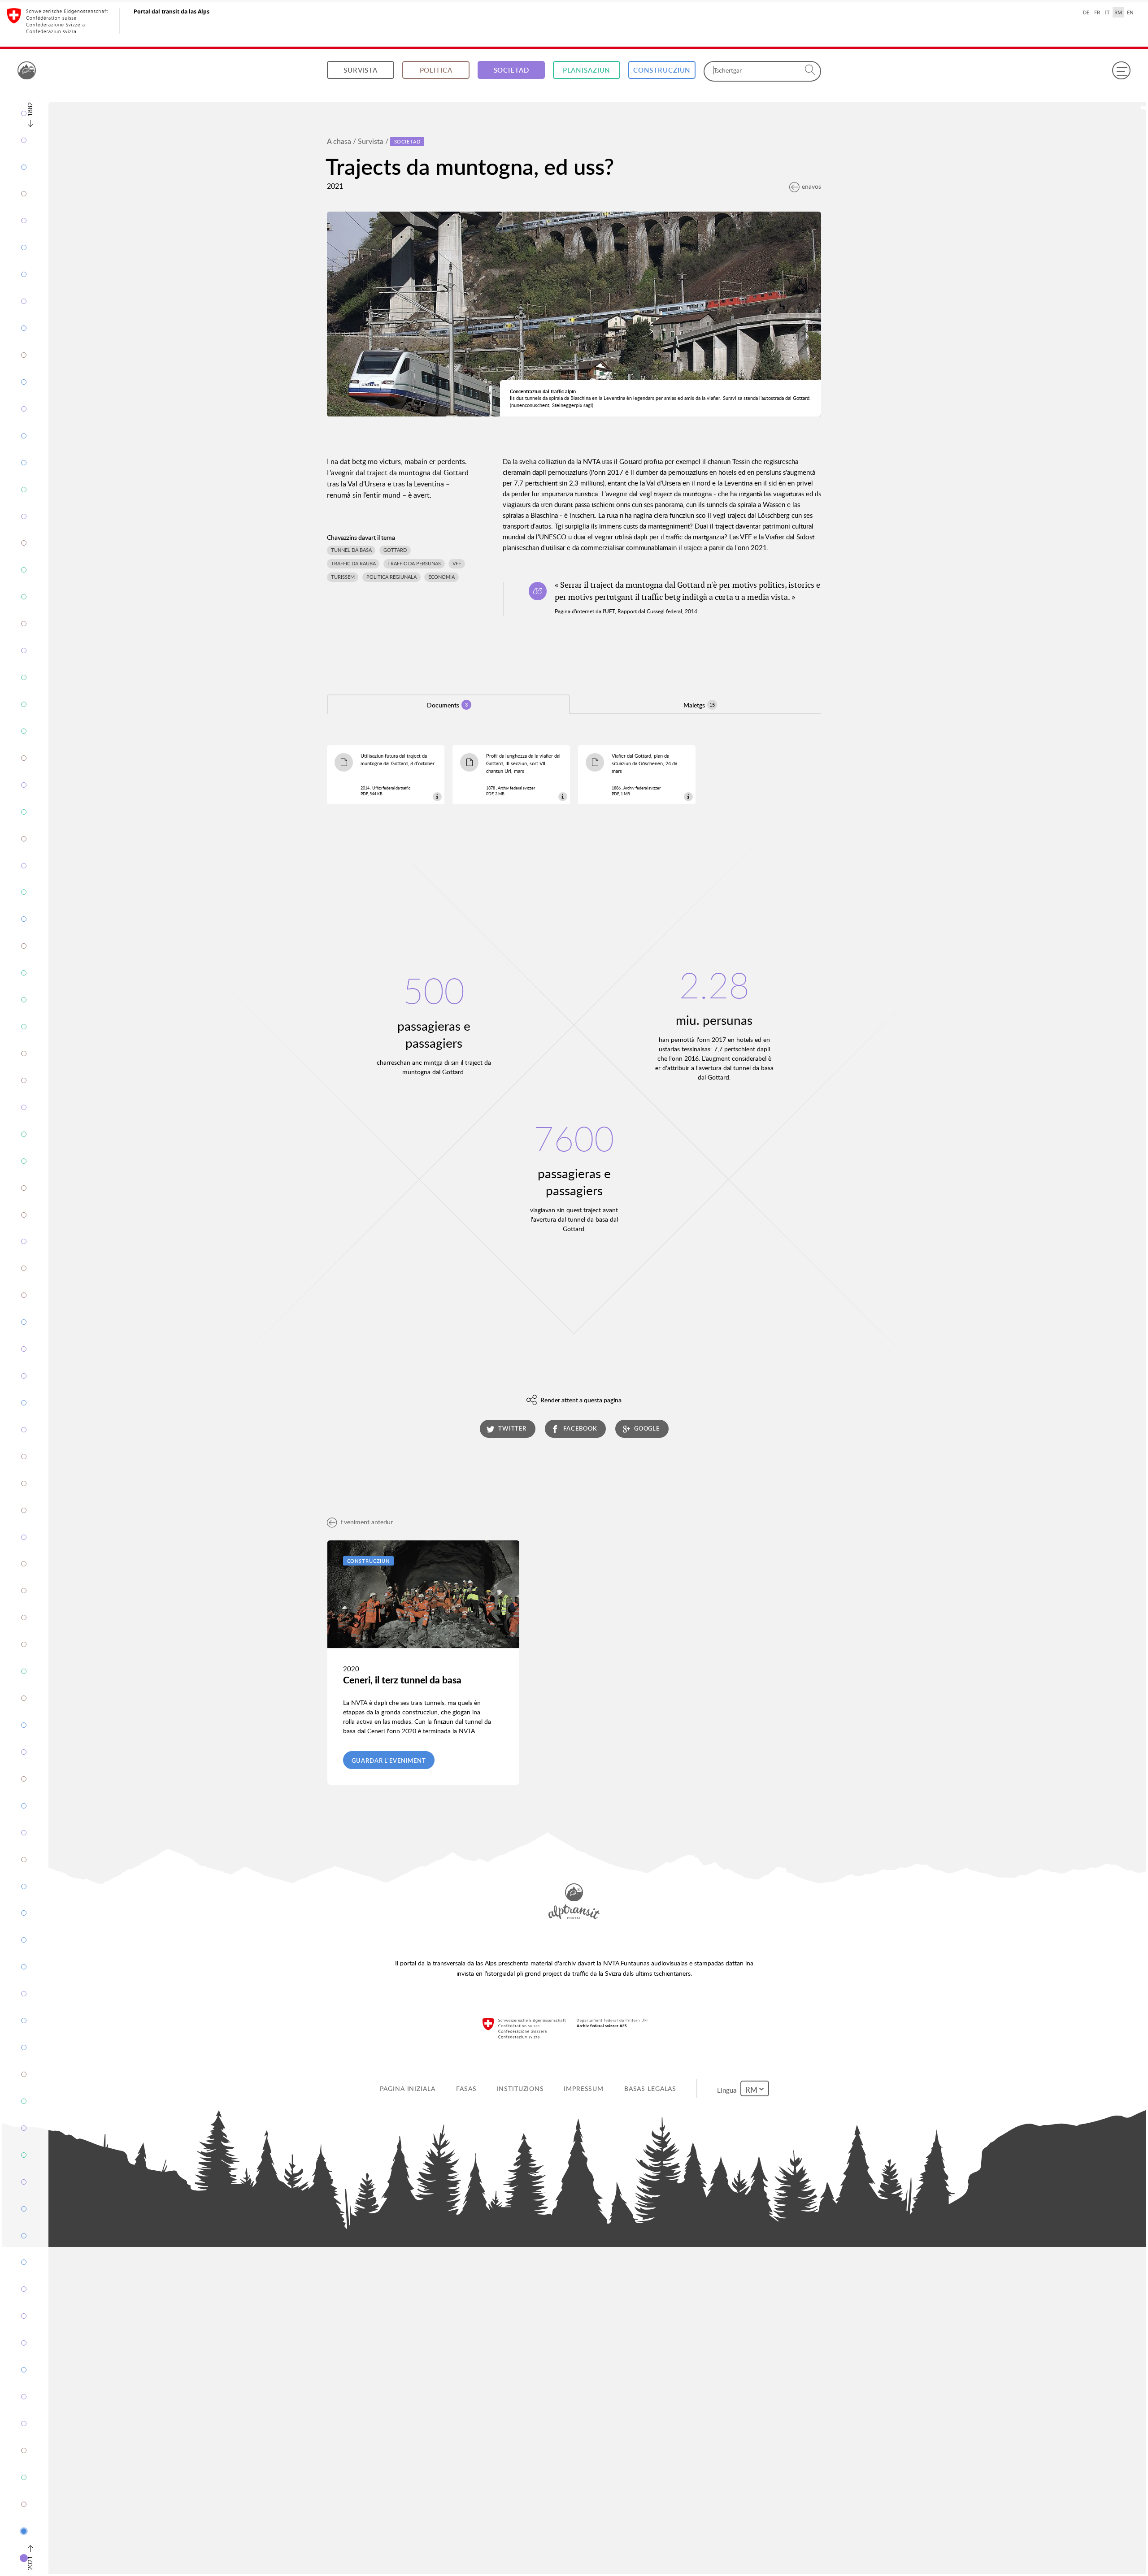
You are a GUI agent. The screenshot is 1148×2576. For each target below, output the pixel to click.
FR (1097, 12)
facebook (580, 1428)
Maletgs (699, 705)
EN (1130, 12)
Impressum (585, 2088)
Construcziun (662, 70)
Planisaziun (587, 70)
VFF (457, 564)
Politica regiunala (391, 577)
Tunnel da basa (351, 550)
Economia (441, 577)
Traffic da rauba (353, 564)
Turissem (343, 577)
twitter (512, 1428)
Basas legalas (652, 2088)
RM (1118, 12)
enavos (811, 186)
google (647, 1428)
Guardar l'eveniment (389, 1761)
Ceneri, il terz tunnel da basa (402, 1680)
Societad (511, 70)
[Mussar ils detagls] (437, 796)
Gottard (395, 550)
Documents (447, 705)
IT (1107, 12)
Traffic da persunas (414, 564)
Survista (361, 70)
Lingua (729, 2088)
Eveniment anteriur (367, 1522)
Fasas (468, 2088)
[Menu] (1121, 70)
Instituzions (522, 2088)
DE (1086, 12)
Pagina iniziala (409, 2088)
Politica (436, 70)
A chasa (339, 141)
